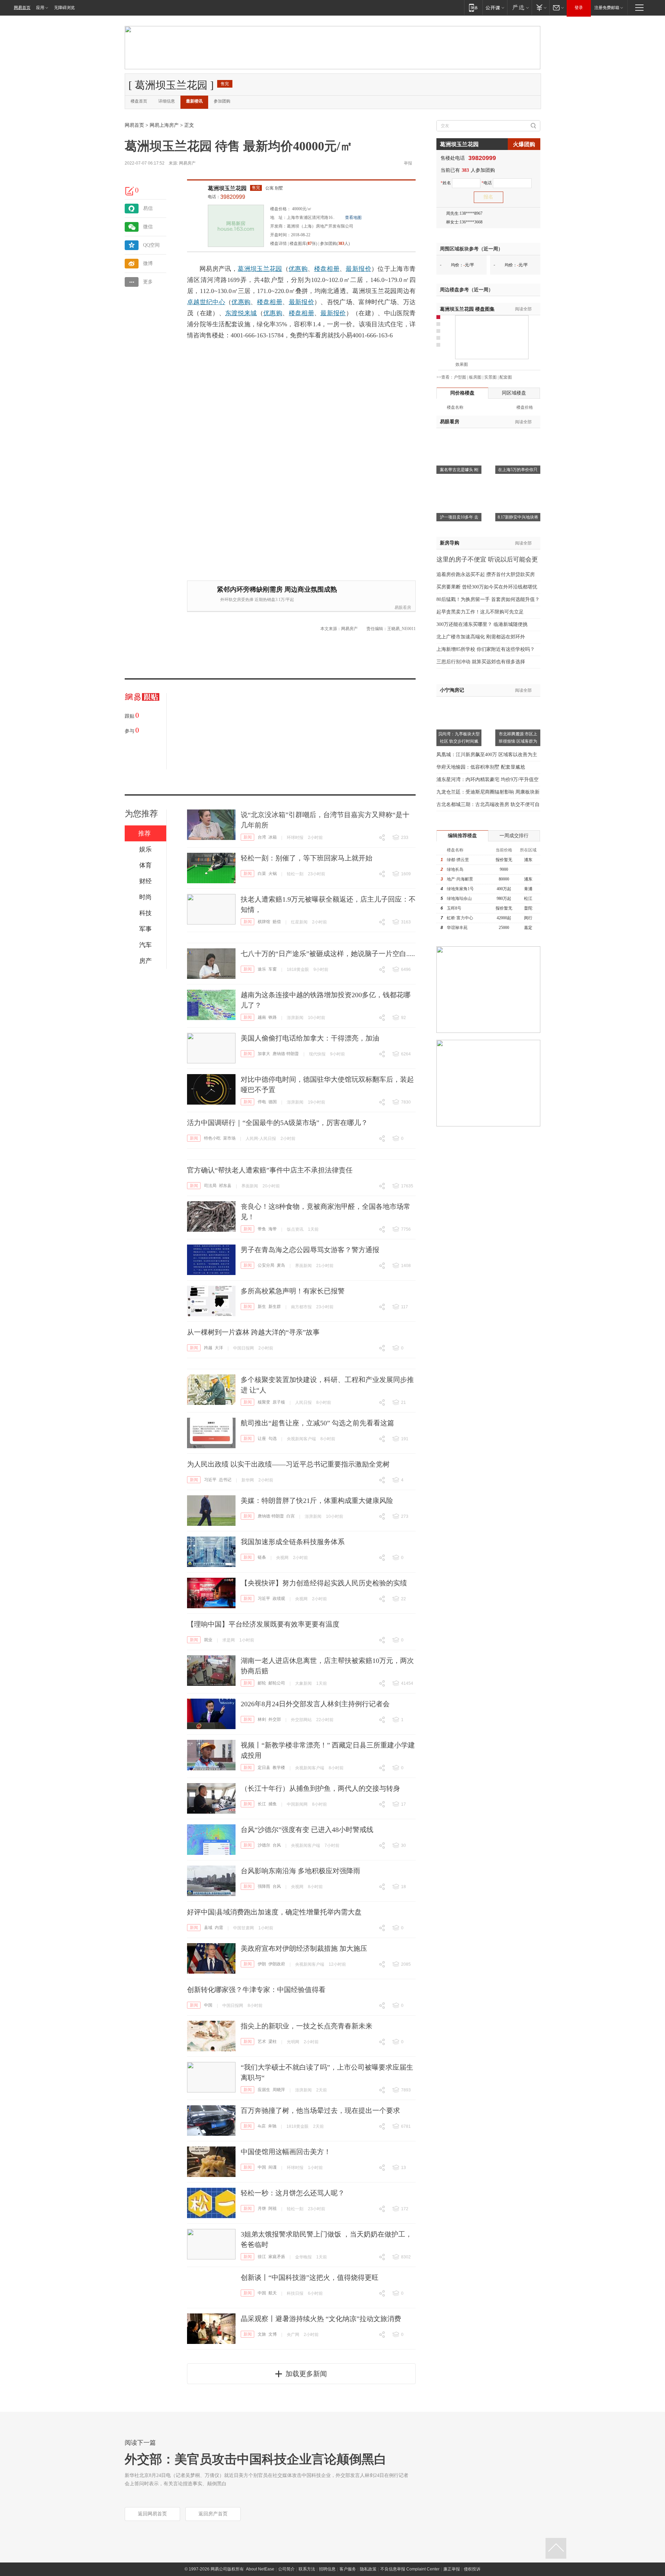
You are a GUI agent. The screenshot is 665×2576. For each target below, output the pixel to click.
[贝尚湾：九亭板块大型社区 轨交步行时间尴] (459, 701)
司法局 (210, 1186)
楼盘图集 (467, 309)
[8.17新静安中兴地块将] (518, 484)
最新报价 (358, 269)
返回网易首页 (152, 2514)
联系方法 (307, 2569)
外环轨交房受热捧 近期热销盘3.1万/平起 (257, 600)
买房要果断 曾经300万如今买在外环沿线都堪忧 (487, 587)
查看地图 (353, 218)
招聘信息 (327, 2569)
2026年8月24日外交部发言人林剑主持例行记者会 (315, 1704)
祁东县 (225, 1186)
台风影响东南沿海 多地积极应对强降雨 (300, 1871)
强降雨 (264, 1886)
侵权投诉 (472, 2569)
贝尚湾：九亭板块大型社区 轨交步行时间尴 (459, 738)
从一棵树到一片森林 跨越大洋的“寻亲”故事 (253, 1332)
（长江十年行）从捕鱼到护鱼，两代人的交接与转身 (320, 1788)
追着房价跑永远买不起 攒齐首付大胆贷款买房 (486, 574)
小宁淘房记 (452, 690)
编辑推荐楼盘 (462, 836)
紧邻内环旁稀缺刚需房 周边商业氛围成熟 (277, 589)
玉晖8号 (454, 908)
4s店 (262, 2126)
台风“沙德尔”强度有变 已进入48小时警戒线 (307, 1830)
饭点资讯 (295, 1229)
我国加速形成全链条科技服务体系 (293, 1542)
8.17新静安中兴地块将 (518, 517)
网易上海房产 (164, 125)
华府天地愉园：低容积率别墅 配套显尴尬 (481, 767)
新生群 (275, 1307)
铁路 (273, 1017)
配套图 (506, 377)
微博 (148, 263)
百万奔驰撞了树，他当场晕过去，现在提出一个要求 (320, 2110)
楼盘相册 (327, 269)
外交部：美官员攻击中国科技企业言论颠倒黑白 (256, 2459)
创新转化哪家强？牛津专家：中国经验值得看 (256, 1990)
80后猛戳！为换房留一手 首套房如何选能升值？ (488, 599)
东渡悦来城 (241, 313)
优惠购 (298, 269)
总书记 (225, 1480)
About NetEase (260, 2569)
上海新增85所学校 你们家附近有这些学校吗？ (486, 649)
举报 (408, 163)
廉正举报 (452, 2569)
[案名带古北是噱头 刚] (459, 437)
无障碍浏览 (64, 8)
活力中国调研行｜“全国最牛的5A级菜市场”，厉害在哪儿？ (277, 1123)
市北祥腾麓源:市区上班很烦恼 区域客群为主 (518, 741)
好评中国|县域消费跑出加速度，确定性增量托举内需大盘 (274, 1912)
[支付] (540, 7)
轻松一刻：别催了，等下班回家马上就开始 (307, 858)
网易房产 (187, 163)
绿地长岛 (455, 869)
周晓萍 (279, 2090)
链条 (262, 1557)
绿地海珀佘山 (459, 898)
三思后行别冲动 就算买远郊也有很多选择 (481, 662)
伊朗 (262, 1964)
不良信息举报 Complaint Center (410, 2569)
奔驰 (272, 2126)
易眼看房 (403, 608)
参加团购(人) (335, 244)
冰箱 (273, 837)
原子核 (279, 1402)
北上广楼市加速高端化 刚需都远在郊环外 (481, 637)
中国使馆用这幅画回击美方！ (286, 2152)
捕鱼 (273, 1804)
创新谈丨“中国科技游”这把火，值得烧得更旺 (310, 2277)
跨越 (208, 1348)
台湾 (262, 837)
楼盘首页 (139, 101)
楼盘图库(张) (303, 244)
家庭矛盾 (277, 2257)
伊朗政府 (277, 1964)
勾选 (273, 1439)
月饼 (262, 2208)
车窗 (273, 969)
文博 (273, 2334)
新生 (262, 1307)
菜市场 (229, 1138)
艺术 (262, 2042)
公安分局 (266, 1265)
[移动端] (473, 7)
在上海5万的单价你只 (518, 470)
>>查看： (445, 377)
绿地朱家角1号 (460, 889)
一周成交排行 (514, 836)
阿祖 (273, 2208)
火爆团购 (524, 144)
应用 (40, 8)
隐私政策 (368, 2569)
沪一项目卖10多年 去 (459, 517)
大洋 (219, 1348)
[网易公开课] (495, 7)
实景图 (490, 377)
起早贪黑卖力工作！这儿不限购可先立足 (480, 612)
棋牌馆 (264, 922)
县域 (208, 1928)
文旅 (262, 2334)
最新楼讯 (194, 101)
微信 (148, 227)
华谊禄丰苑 (457, 928)
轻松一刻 (295, 874)
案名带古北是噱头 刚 (459, 470)
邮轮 (262, 1683)
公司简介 (286, 2569)
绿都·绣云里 (458, 860)
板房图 (475, 377)
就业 (208, 1640)
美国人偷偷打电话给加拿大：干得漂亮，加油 (310, 1038)
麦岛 (281, 1265)
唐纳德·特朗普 (286, 1054)
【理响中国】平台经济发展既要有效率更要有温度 (263, 1624)
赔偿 (277, 922)
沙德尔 (264, 1845)
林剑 (262, 1719)
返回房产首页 (213, 2514)
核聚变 (264, 1402)
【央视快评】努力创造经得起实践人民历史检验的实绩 (324, 1583)
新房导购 (450, 543)
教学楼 (279, 1768)
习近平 (210, 1480)
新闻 (248, 837)
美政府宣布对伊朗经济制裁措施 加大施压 (304, 1948)
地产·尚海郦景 (460, 879)
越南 (262, 1017)
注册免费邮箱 (607, 8)
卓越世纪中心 (206, 302)
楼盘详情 (278, 244)
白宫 (291, 1516)
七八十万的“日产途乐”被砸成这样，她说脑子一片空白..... (328, 954)
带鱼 (262, 1229)
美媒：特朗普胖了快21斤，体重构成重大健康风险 (317, 1501)
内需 (219, 1928)
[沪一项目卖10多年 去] (459, 484)
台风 (277, 1845)
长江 (262, 1804)
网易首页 (22, 8)
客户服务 (348, 2569)
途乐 (262, 969)
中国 (208, 2005)
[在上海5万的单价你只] (518, 437)
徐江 (262, 2257)
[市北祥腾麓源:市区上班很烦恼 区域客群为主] (518, 701)
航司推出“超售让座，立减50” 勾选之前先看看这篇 (317, 1423)
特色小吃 (212, 1138)
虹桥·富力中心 (460, 918)
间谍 (273, 2167)
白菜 (262, 874)
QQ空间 (151, 245)
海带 (273, 1229)
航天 (273, 2293)
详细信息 (167, 101)
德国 (273, 1102)
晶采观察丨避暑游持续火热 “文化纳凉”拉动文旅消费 (321, 2319)
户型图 (460, 377)
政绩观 (279, 1599)
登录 (579, 8)
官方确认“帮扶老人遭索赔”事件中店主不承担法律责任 (270, 1170)
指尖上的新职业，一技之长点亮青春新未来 (307, 2026)
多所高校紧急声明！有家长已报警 (293, 1291)
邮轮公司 (277, 1683)
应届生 (264, 2090)
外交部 (275, 1719)
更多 (148, 282)
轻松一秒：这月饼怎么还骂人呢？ (293, 2193)
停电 (262, 1102)
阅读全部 (523, 309)
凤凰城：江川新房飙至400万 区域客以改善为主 (487, 755)
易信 (148, 208)
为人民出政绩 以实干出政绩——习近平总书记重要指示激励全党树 (288, 1464)
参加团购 (222, 101)
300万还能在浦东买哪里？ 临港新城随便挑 (482, 624)
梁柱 (273, 2042)
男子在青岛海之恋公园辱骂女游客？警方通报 (310, 1250)
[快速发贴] (130, 191)
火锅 (273, 874)
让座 (262, 1439)
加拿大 (264, 1054)
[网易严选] (519, 7)
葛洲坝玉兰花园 (227, 188)
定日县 (264, 1768)
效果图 (462, 364)
